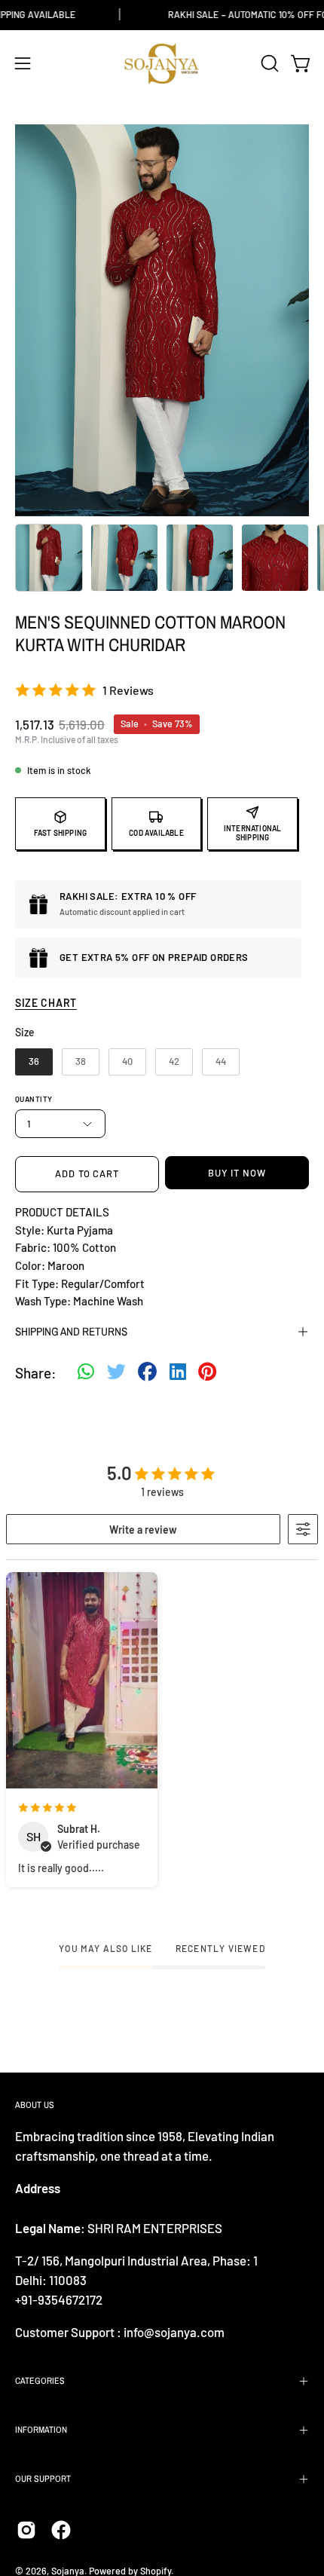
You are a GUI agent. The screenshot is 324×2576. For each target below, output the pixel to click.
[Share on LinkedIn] (178, 1373)
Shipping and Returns (71, 1331)
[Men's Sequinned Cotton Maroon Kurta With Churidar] (49, 558)
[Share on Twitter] (116, 1373)
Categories (40, 2381)
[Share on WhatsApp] (86, 1373)
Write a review (143, 1530)
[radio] (34, 1062)
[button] (268, 63)
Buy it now (237, 1173)
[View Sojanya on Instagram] (26, 2530)
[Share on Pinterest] (207, 1373)
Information (41, 2430)
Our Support (43, 2479)
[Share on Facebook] (147, 1373)
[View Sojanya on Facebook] (61, 2530)
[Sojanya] (162, 64)
